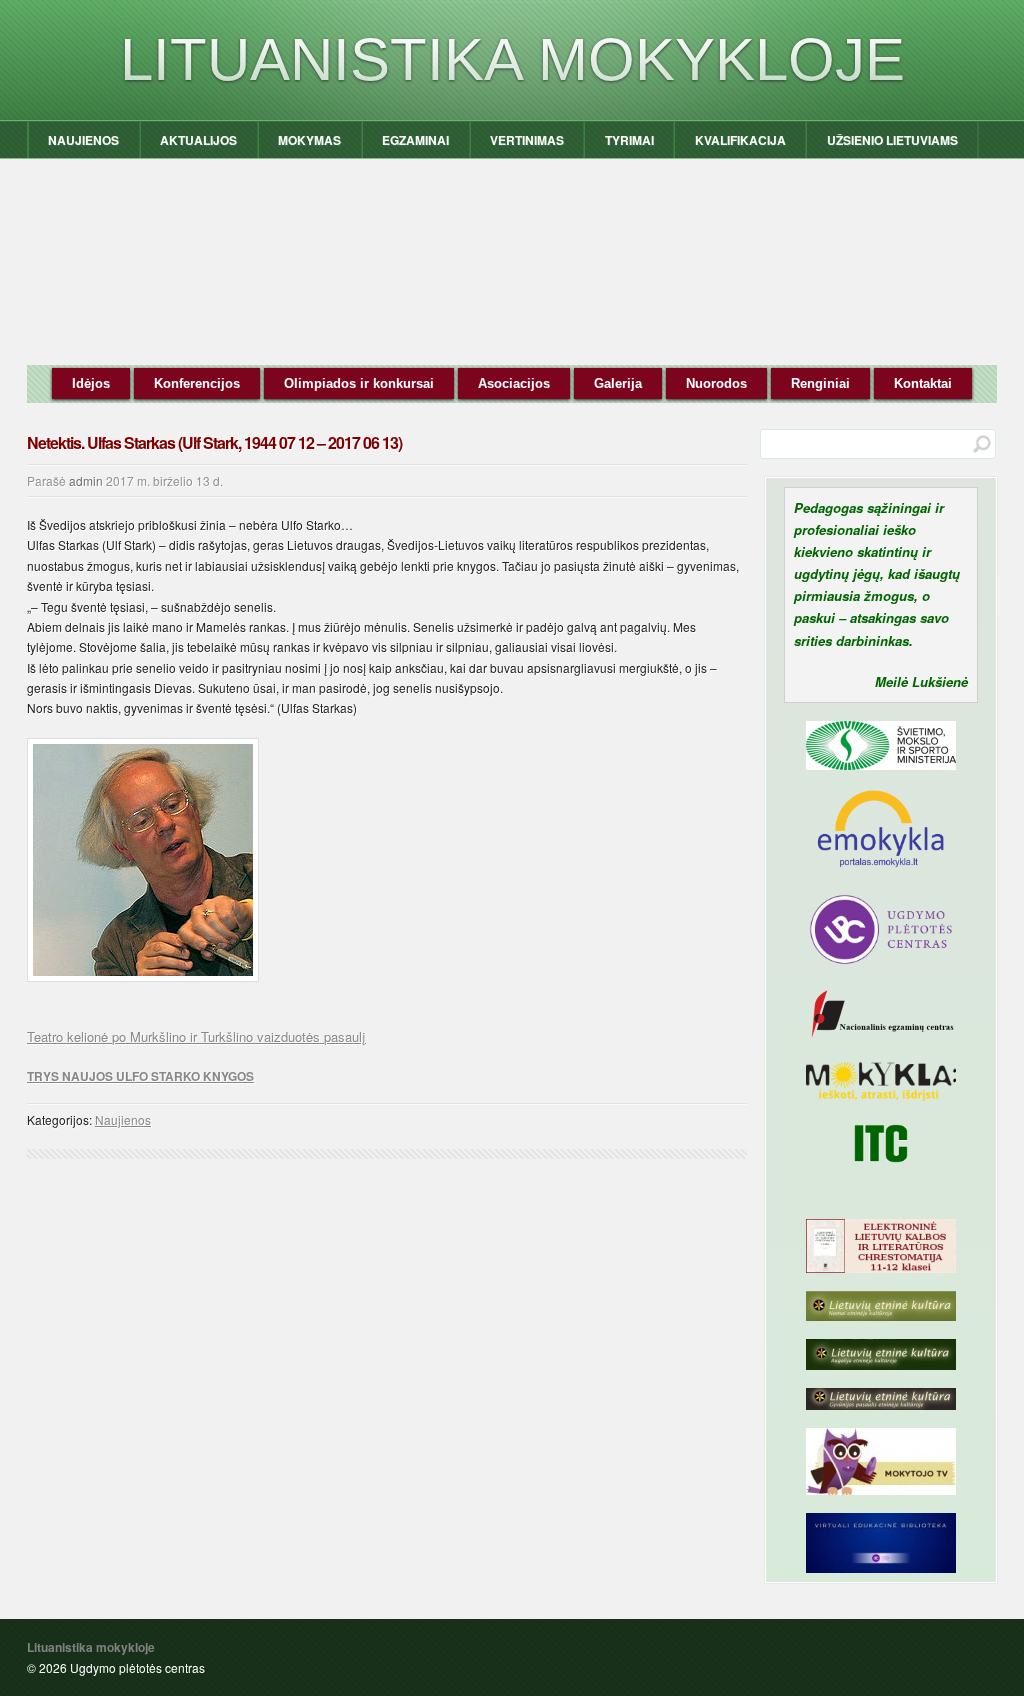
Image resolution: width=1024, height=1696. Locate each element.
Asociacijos (514, 383)
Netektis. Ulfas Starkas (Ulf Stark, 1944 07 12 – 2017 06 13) (214, 442)
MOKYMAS (309, 140)
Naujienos (123, 1119)
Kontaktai (923, 383)
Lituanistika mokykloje (512, 59)
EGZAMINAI (415, 140)
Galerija (618, 383)
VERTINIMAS (527, 140)
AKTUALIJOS (198, 140)
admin (86, 480)
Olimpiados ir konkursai (359, 383)
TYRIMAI (629, 140)
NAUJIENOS (83, 140)
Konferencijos (197, 383)
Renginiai (820, 383)
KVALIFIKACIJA (740, 140)
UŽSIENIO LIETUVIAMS (892, 140)
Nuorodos (716, 383)
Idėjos (91, 383)
